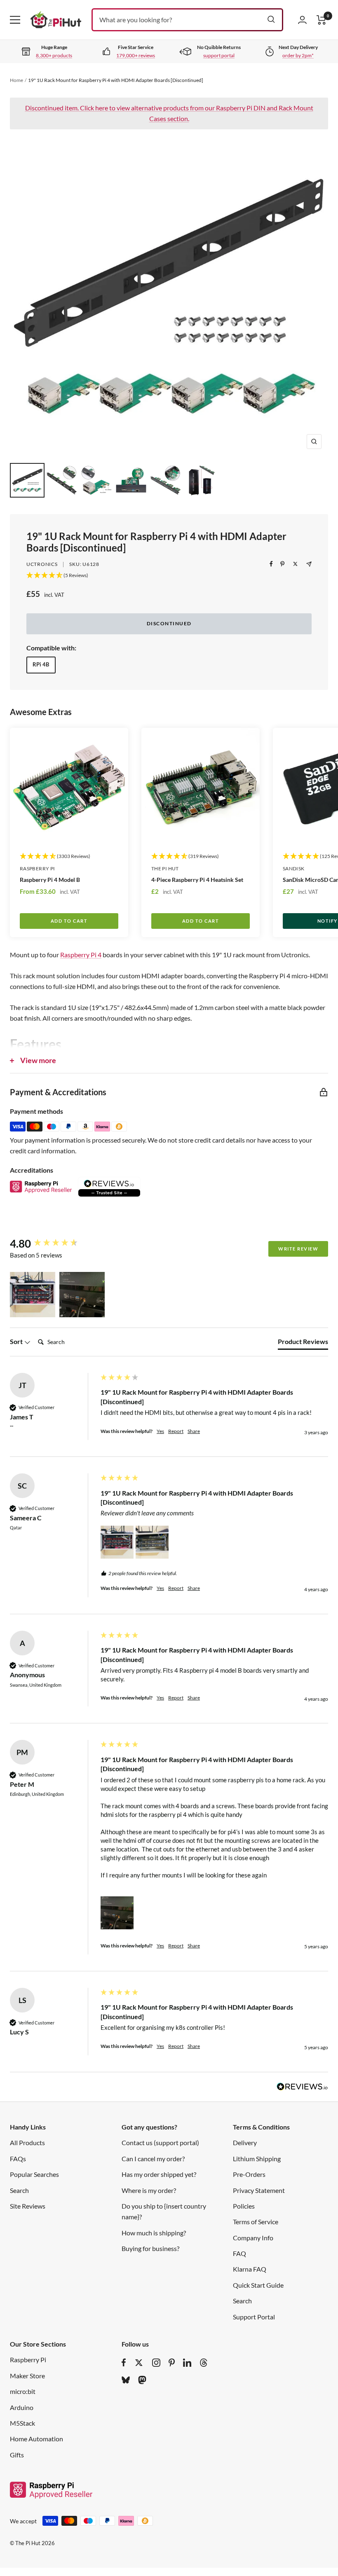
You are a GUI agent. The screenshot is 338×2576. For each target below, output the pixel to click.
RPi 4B (41, 664)
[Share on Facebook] (271, 564)
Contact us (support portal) (160, 2142)
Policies (244, 2206)
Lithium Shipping (257, 2159)
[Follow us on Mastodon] (142, 2380)
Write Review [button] (298, 1249)
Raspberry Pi (37, 868)
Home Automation (36, 2439)
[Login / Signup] (302, 20)
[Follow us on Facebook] (124, 2363)
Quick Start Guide (258, 2285)
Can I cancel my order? (153, 2159)
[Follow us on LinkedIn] (187, 2363)
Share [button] (194, 1431)
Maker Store (27, 2376)
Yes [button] (160, 1431)
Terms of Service (256, 2222)
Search (19, 2190)
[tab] (303, 1343)
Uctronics (42, 564)
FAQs (18, 2159)
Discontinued (169, 623)
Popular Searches (34, 2174)
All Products (27, 2142)
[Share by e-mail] (309, 564)
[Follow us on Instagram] (156, 2363)
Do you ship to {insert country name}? (164, 2211)
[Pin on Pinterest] (282, 564)
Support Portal (254, 2317)
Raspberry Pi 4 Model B (50, 880)
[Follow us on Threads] (204, 2363)
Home (16, 80)
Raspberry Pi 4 (81, 955)
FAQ (239, 2253)
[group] (53, 1244)
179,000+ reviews (136, 55)
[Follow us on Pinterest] (172, 2363)
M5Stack (22, 2423)
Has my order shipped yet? (159, 2174)
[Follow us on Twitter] (139, 2363)
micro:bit (23, 2391)
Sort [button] (17, 1341)
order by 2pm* (298, 55)
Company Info (253, 2238)
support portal (219, 55)
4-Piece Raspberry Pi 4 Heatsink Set (197, 880)
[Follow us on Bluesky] (126, 2380)
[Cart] (322, 20)
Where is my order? (149, 2190)
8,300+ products (54, 55)
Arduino (22, 2407)
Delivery (245, 2142)
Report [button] (176, 1431)
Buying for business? (150, 2248)
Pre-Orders (249, 2174)
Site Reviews (28, 2206)
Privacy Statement (259, 2190)
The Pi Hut (165, 868)
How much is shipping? (154, 2233)
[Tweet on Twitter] (295, 564)
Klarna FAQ (250, 2269)
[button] (33, 1295)
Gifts (17, 2455)
